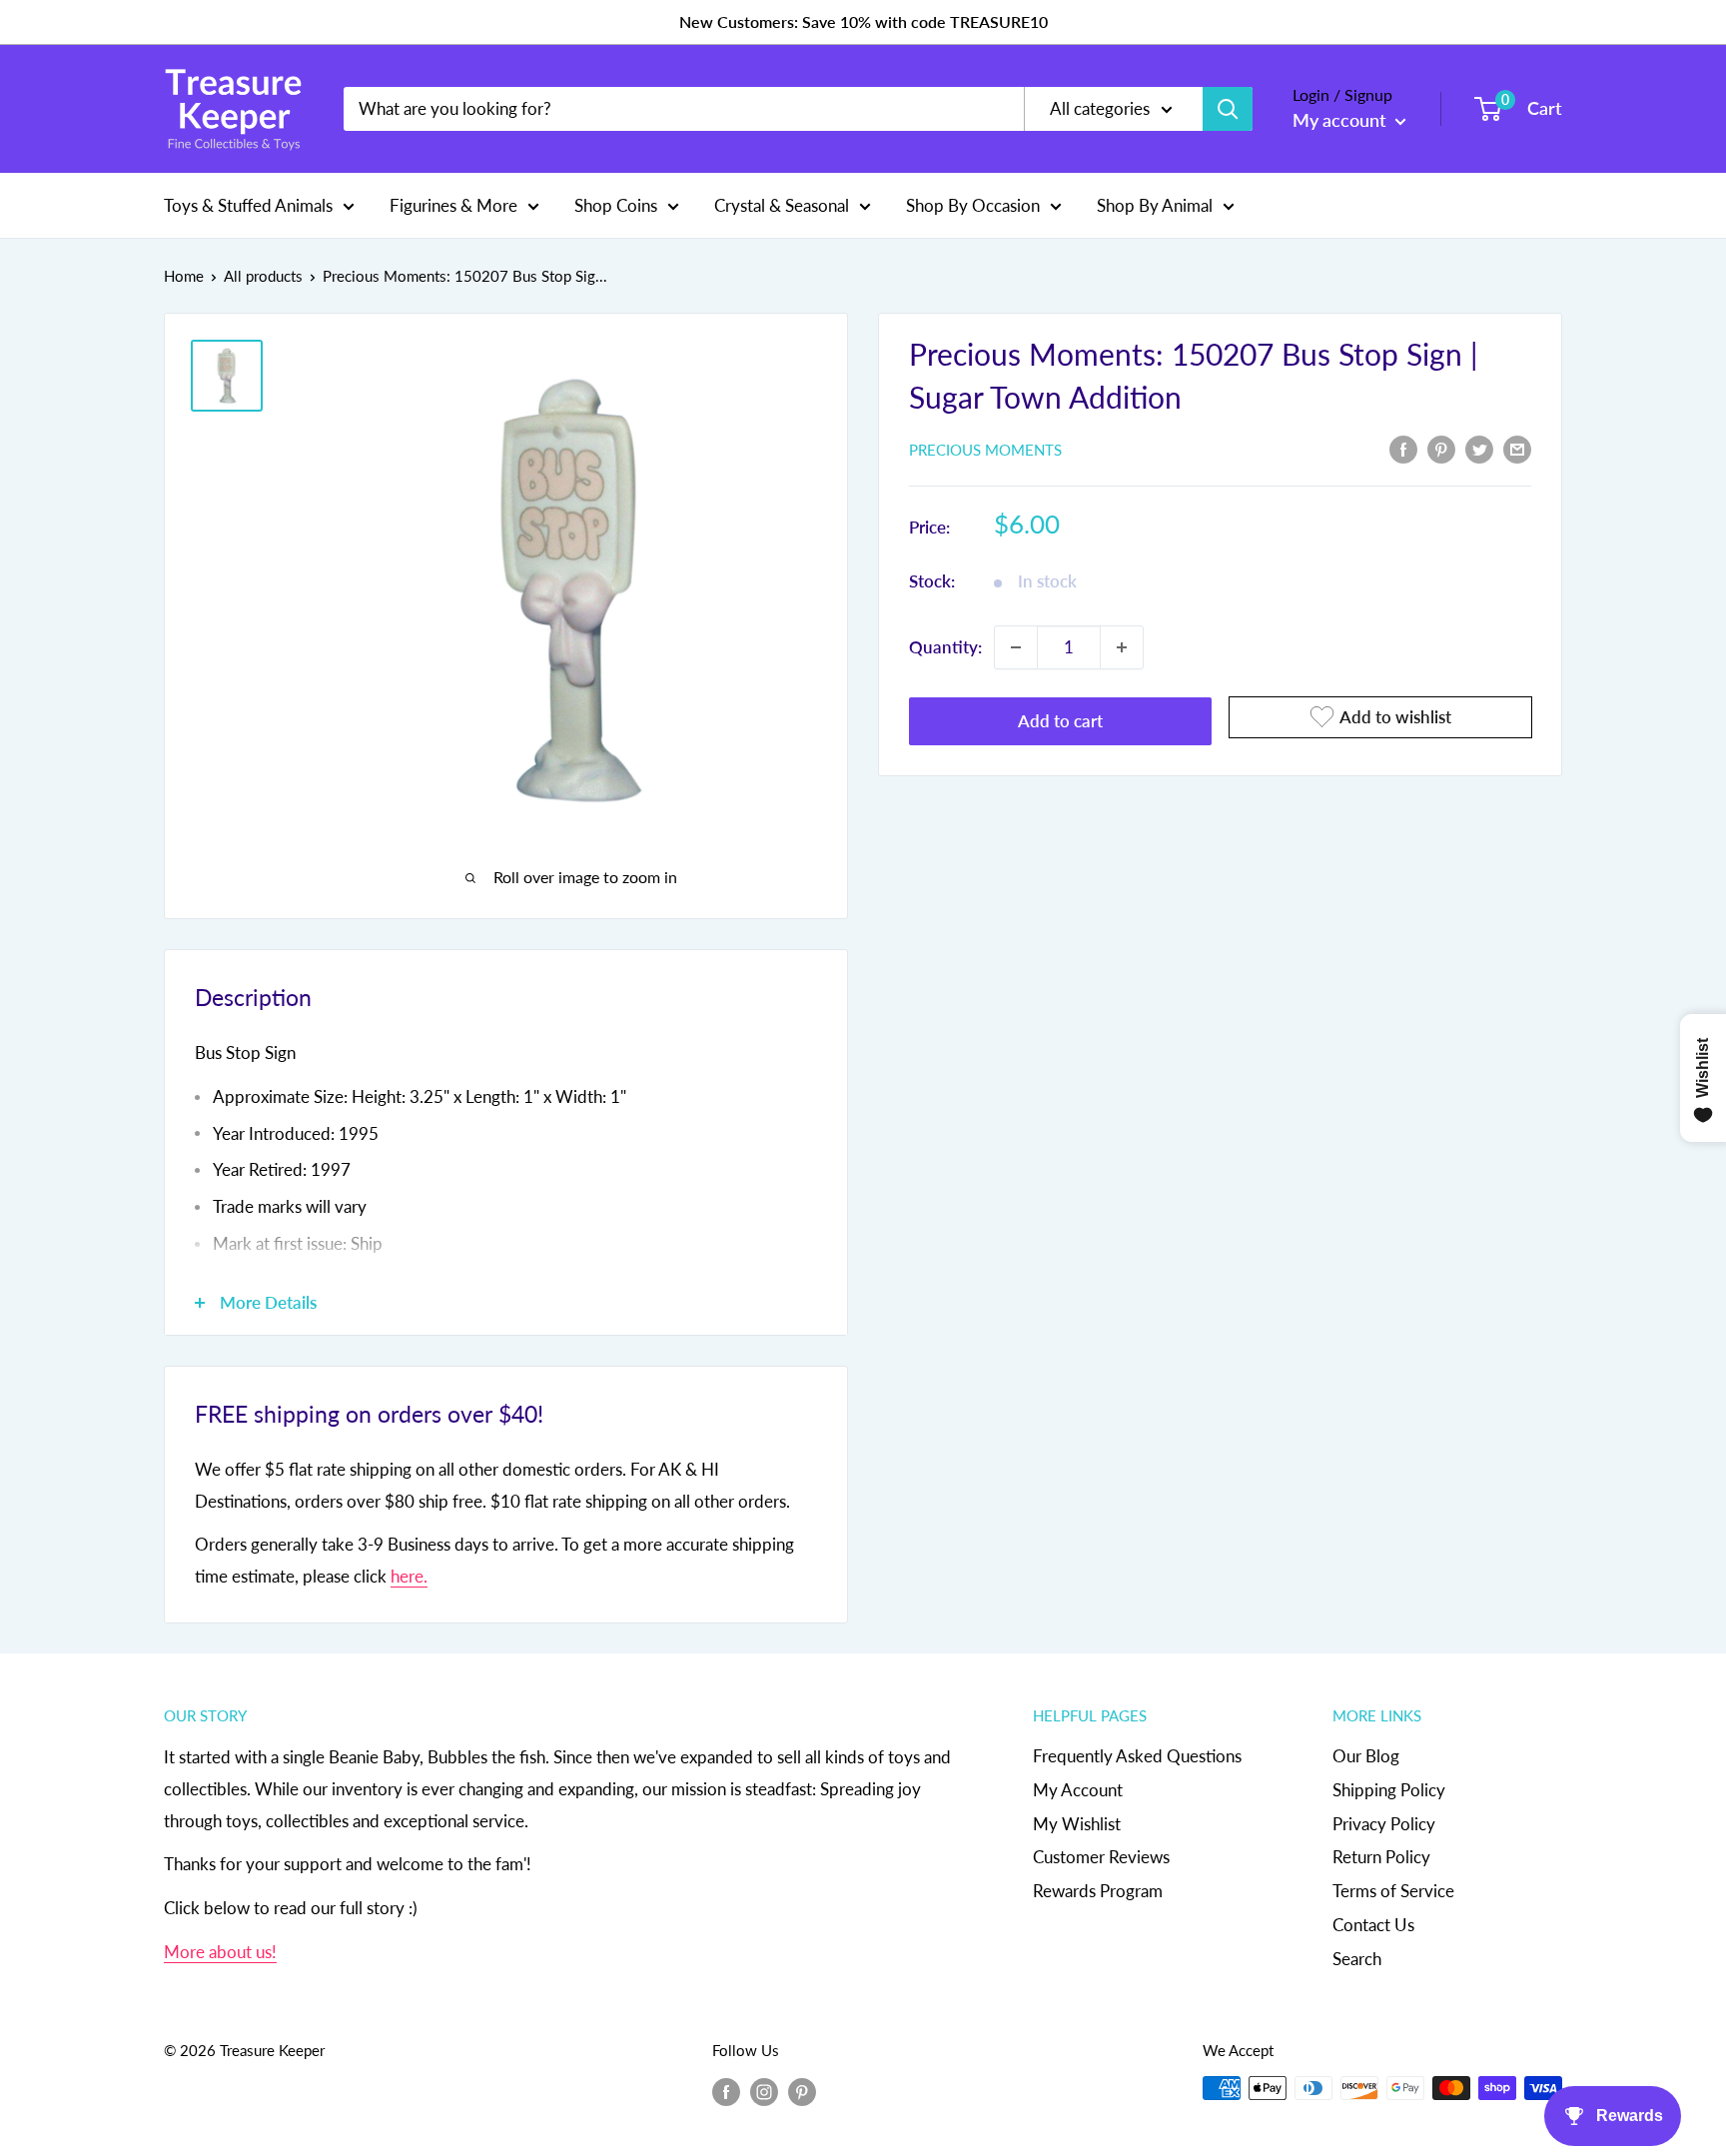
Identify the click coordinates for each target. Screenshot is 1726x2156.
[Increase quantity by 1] (1122, 647)
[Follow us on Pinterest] (802, 2091)
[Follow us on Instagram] (764, 2091)
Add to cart (1060, 721)
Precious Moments (985, 450)
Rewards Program (1098, 1891)
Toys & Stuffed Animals (248, 204)
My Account (1078, 1790)
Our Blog (1366, 1756)
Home (184, 276)
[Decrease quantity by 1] (1016, 647)
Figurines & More (453, 204)
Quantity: (945, 647)
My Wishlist (1077, 1824)
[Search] (1228, 109)
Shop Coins (616, 204)
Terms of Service (1393, 1891)
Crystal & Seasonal (782, 204)
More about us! (220, 1952)
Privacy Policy (1384, 1824)
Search (1357, 1959)
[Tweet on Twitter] (1479, 448)
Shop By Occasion (973, 204)
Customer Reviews (1101, 1857)
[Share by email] (1517, 448)
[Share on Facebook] (1403, 448)
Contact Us (1373, 1925)
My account (1341, 120)
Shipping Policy (1389, 1790)
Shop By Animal (1155, 204)
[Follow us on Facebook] (726, 2091)
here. (409, 1576)
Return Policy (1381, 1857)
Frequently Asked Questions (1137, 1756)
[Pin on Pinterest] (1441, 448)
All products (263, 276)
